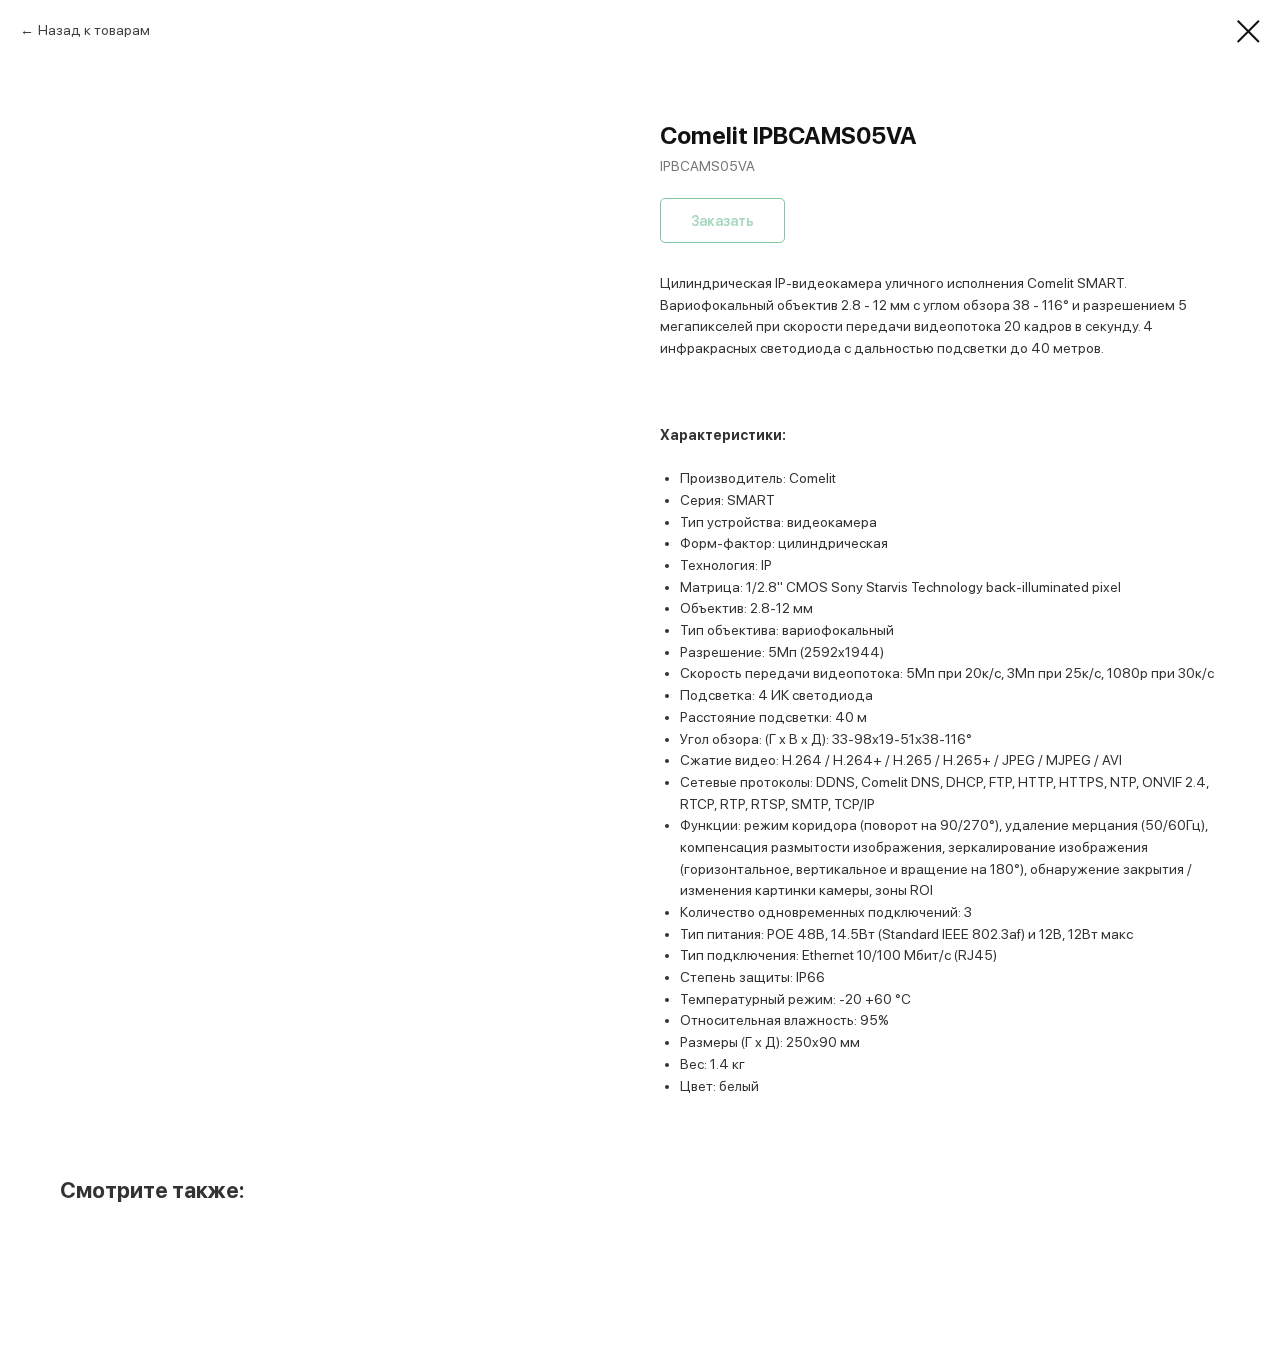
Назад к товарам (94, 30)
